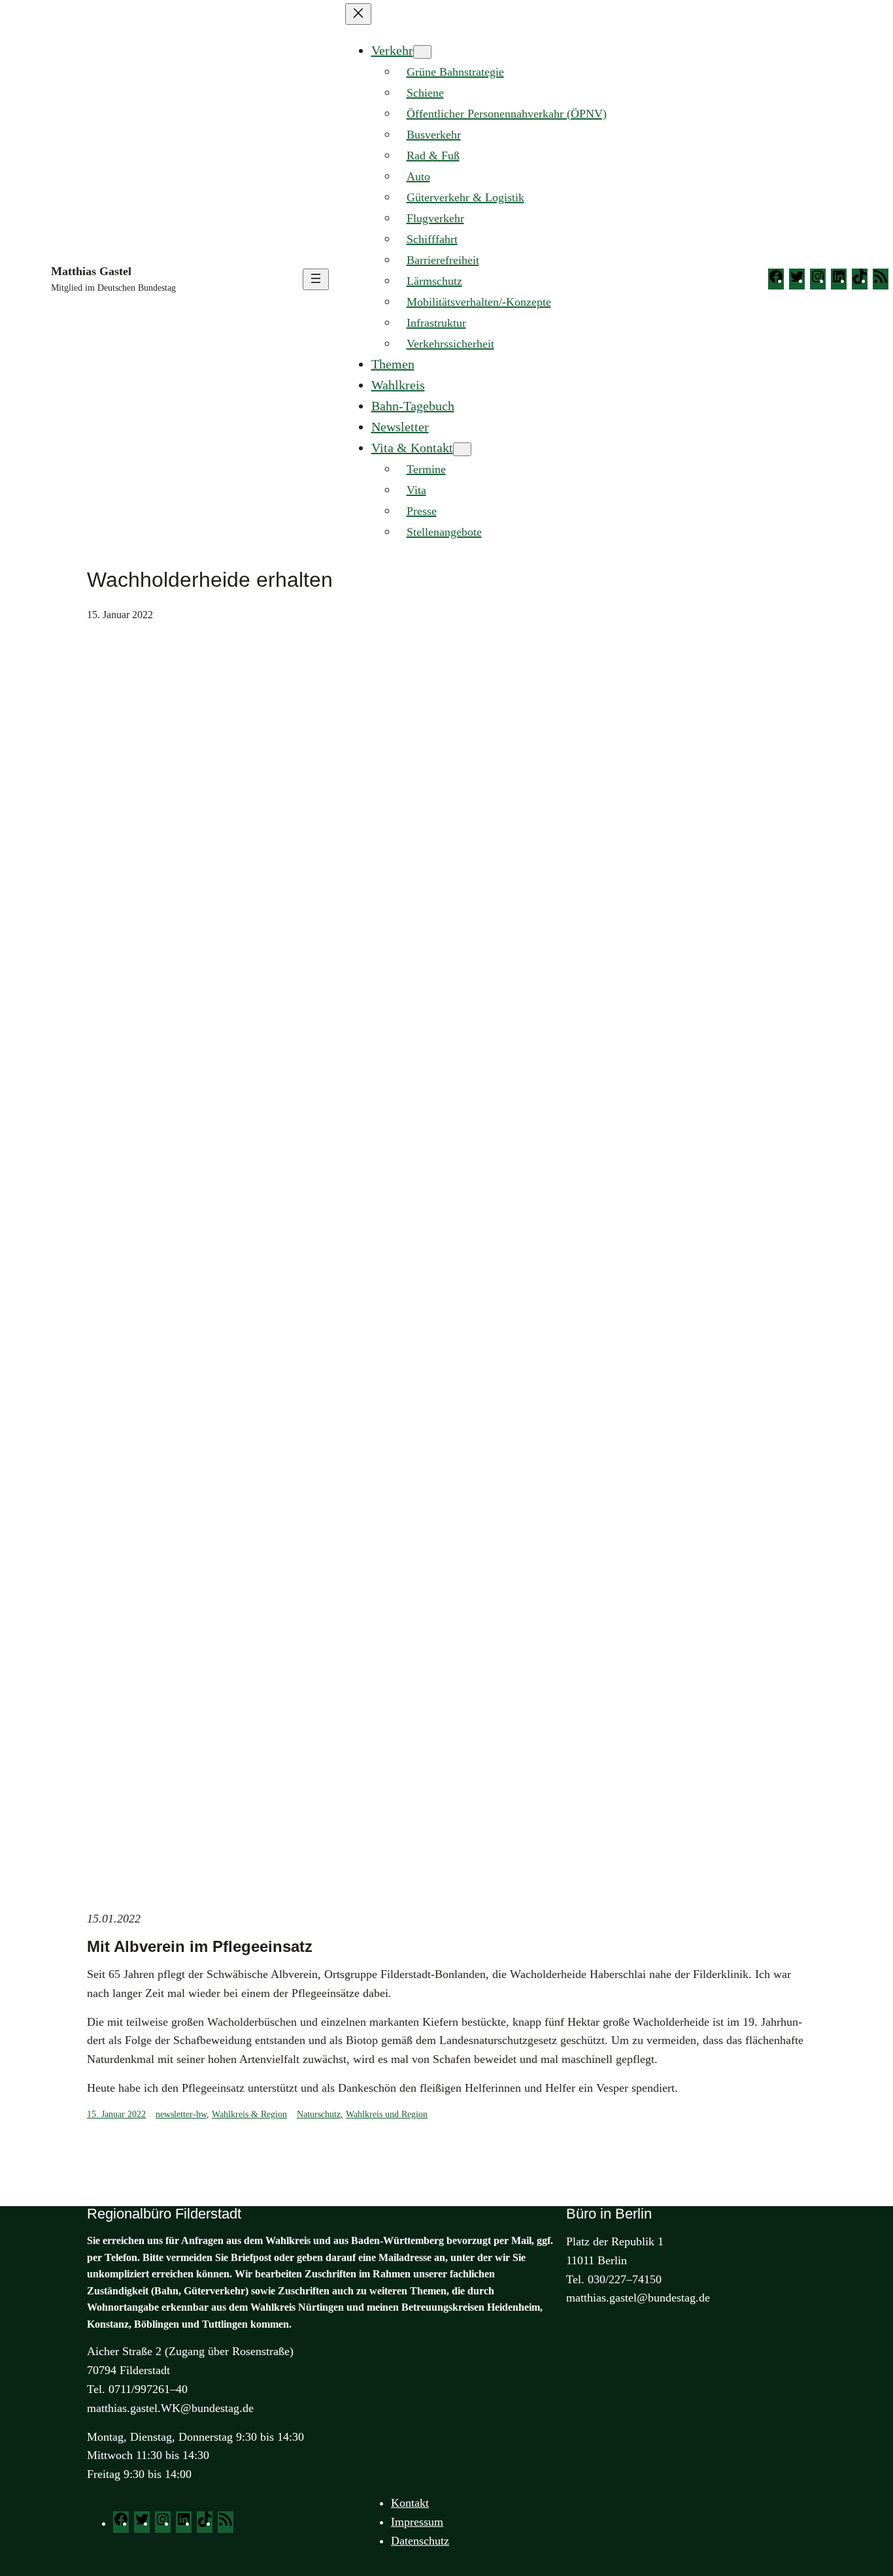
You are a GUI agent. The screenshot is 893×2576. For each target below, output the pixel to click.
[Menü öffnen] (316, 279)
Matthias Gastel (91, 271)
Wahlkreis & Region (249, 2114)
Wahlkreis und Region (387, 2114)
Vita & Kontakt (412, 448)
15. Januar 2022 (116, 2114)
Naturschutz (319, 2114)
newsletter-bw (181, 2114)
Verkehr (392, 50)
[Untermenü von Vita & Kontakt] (462, 449)
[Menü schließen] (358, 14)
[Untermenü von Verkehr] (422, 52)
